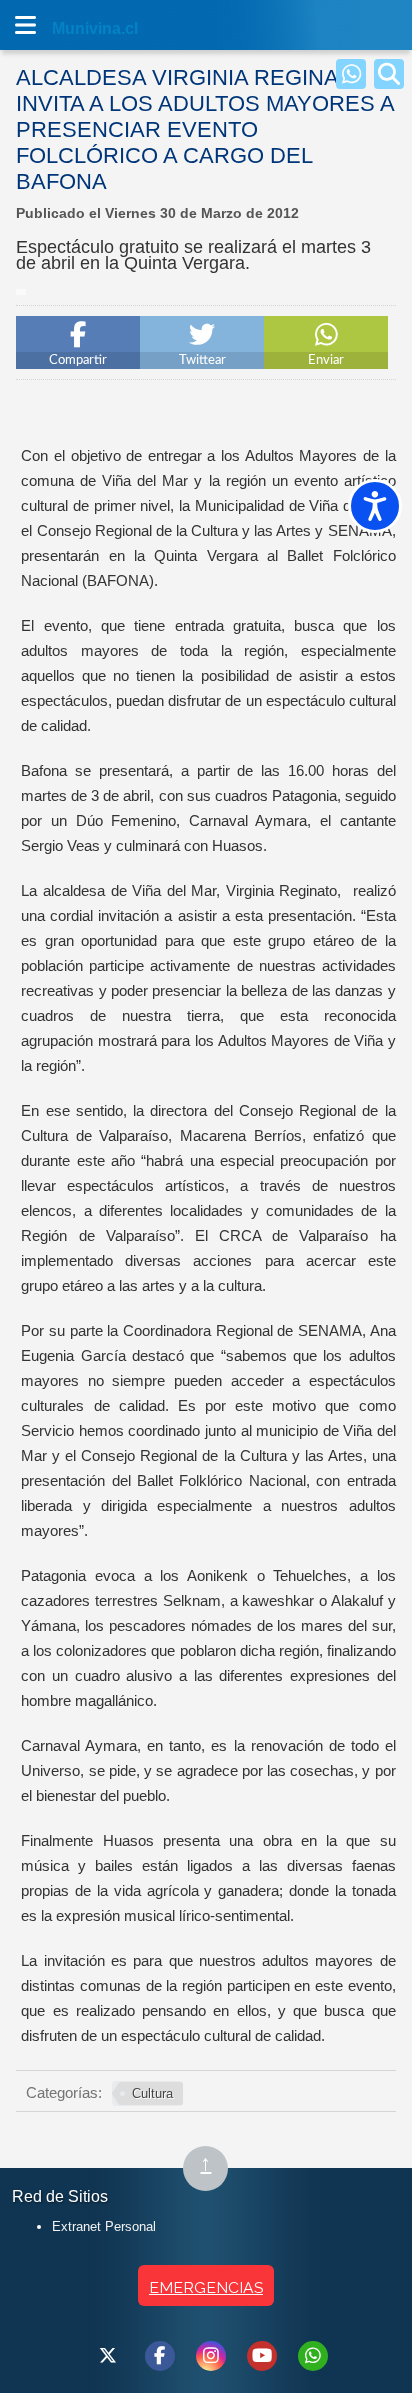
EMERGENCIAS (206, 2287)
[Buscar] (389, 74)
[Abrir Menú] (25, 25)
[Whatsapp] (351, 74)
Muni (72, 28)
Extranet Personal (104, 2226)
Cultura (152, 2093)
